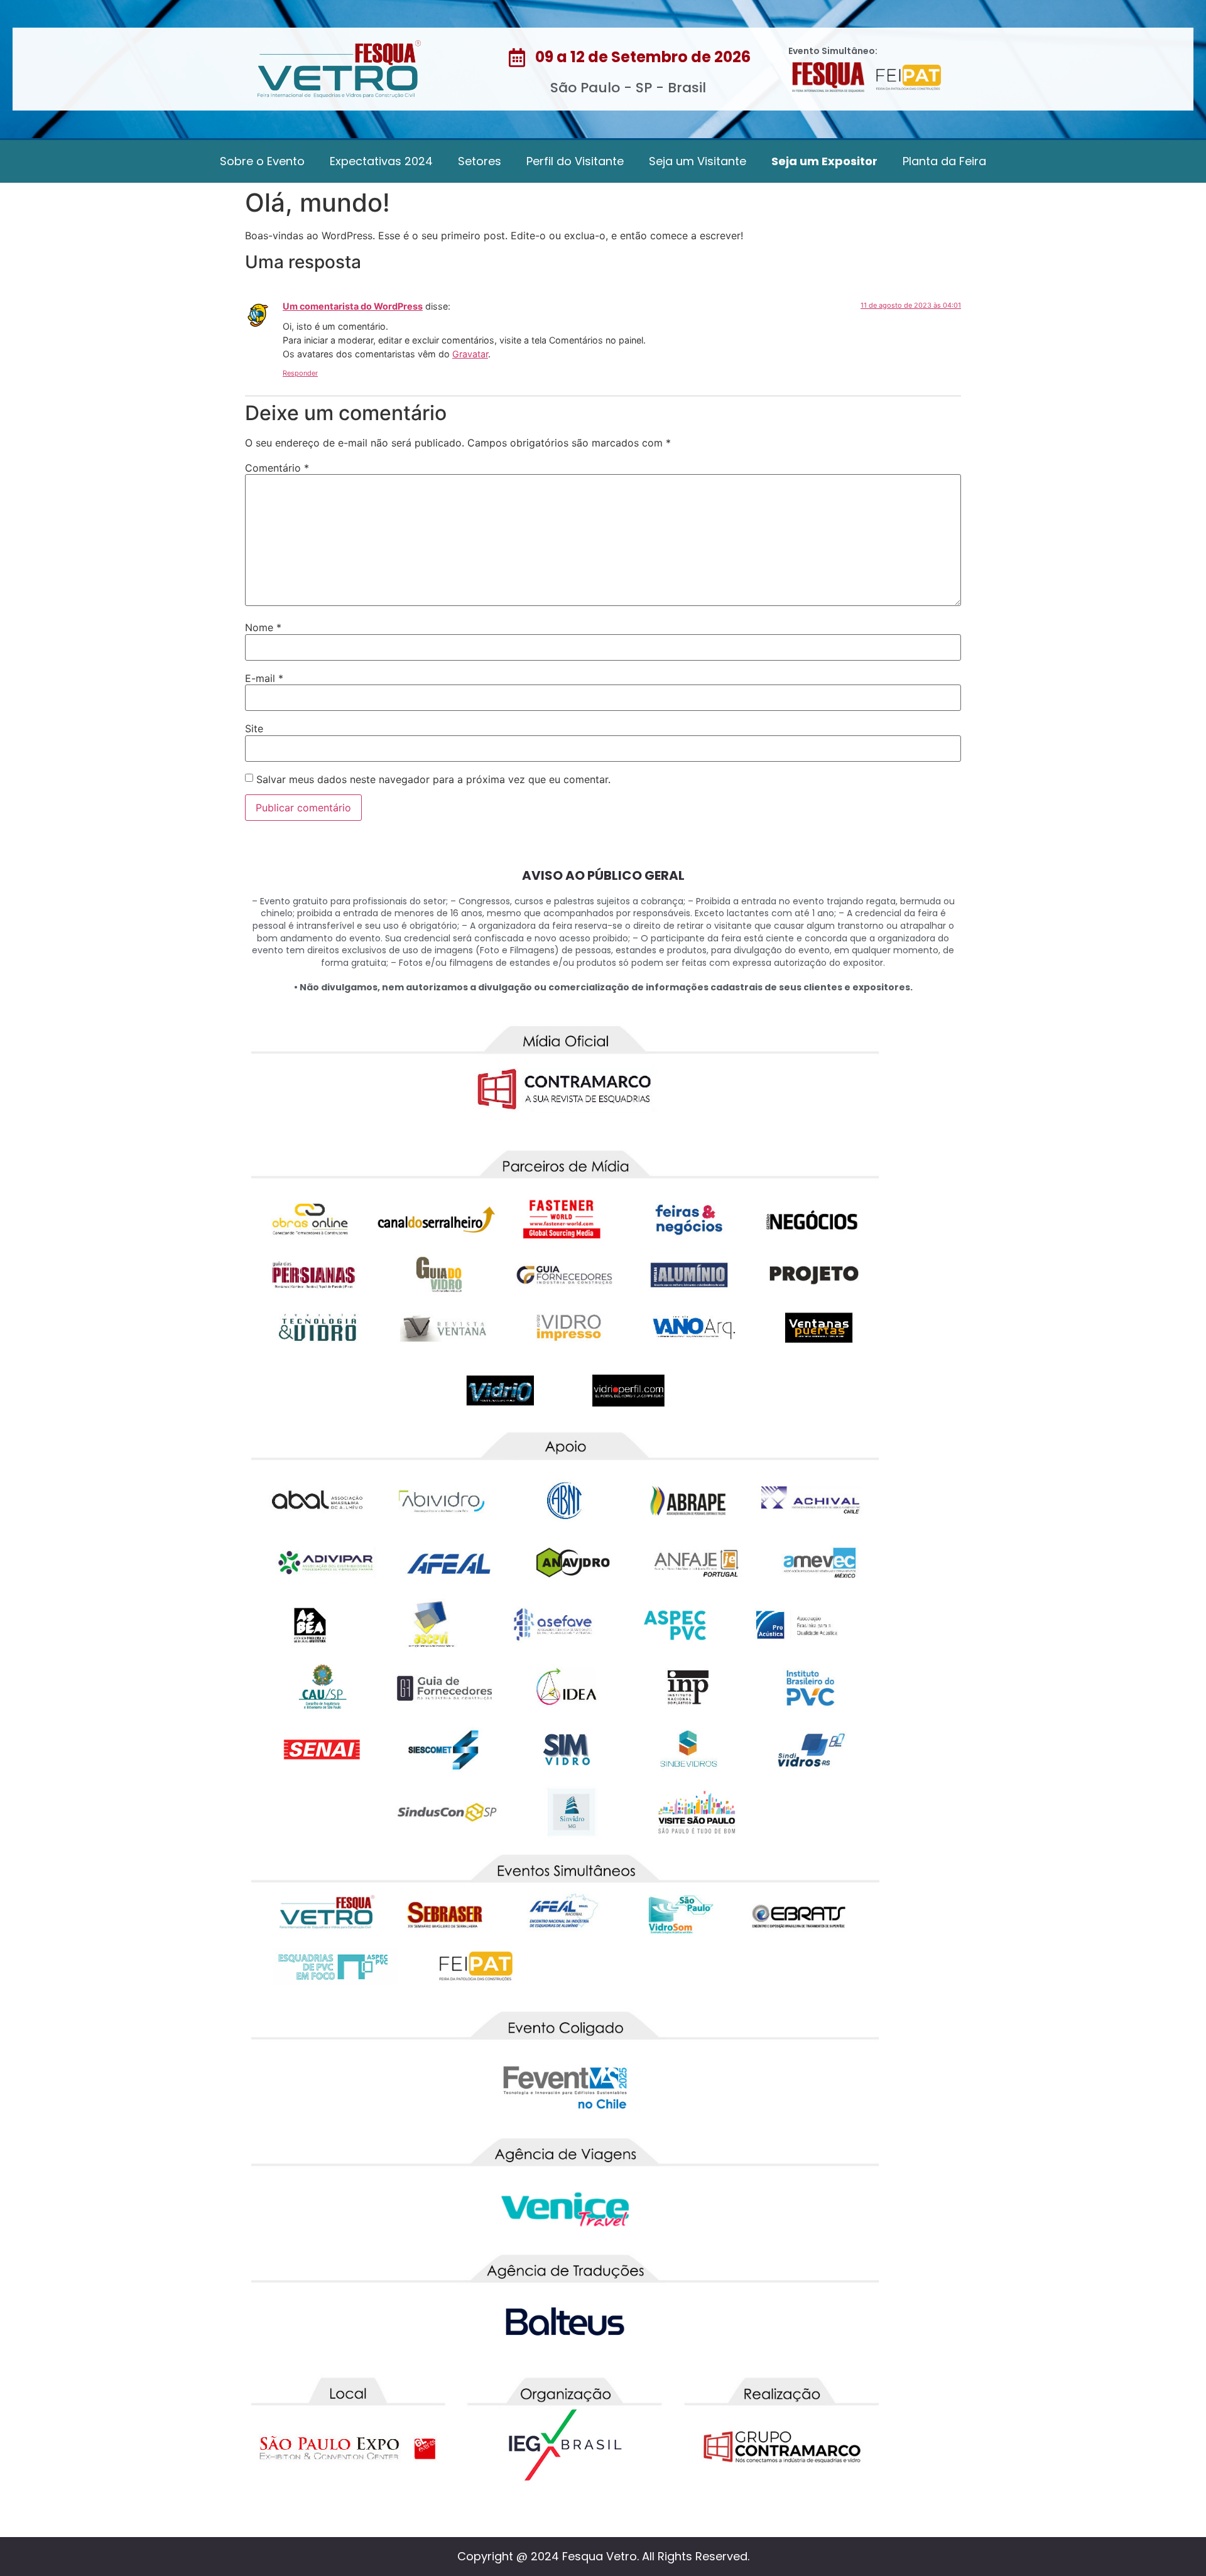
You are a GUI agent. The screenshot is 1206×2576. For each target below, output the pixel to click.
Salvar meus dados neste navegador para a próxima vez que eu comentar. (433, 779)
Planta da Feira (944, 161)
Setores (480, 161)
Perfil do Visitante (575, 161)
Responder (300, 373)
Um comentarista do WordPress (353, 306)
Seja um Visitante (698, 161)
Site (254, 728)
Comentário (277, 468)
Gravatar (470, 354)
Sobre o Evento (262, 161)
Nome (263, 627)
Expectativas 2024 (381, 161)
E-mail (264, 678)
